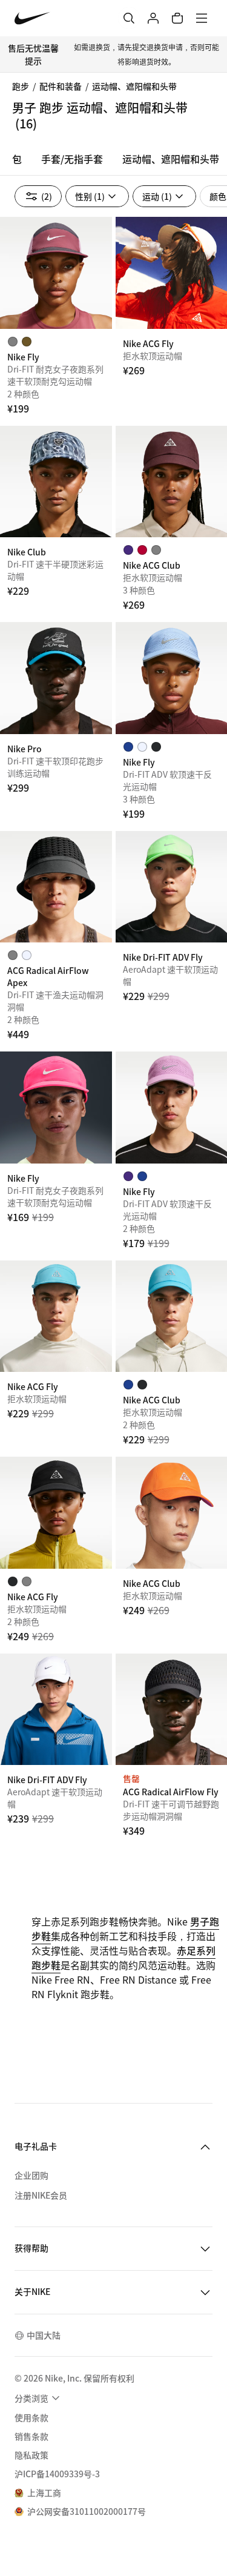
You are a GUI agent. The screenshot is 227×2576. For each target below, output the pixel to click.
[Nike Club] (56, 482)
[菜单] (202, 18)
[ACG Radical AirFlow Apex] (56, 887)
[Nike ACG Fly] (56, 1316)
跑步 (21, 86)
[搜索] (129, 18)
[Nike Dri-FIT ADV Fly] (56, 1710)
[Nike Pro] (56, 678)
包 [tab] (17, 159)
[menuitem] (39, 2398)
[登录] (153, 18)
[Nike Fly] (56, 273)
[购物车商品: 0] (177, 18)
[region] (113, 162)
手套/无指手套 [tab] (72, 159)
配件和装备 (61, 86)
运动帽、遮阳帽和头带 (134, 86)
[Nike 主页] (32, 18)
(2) (47, 196)
